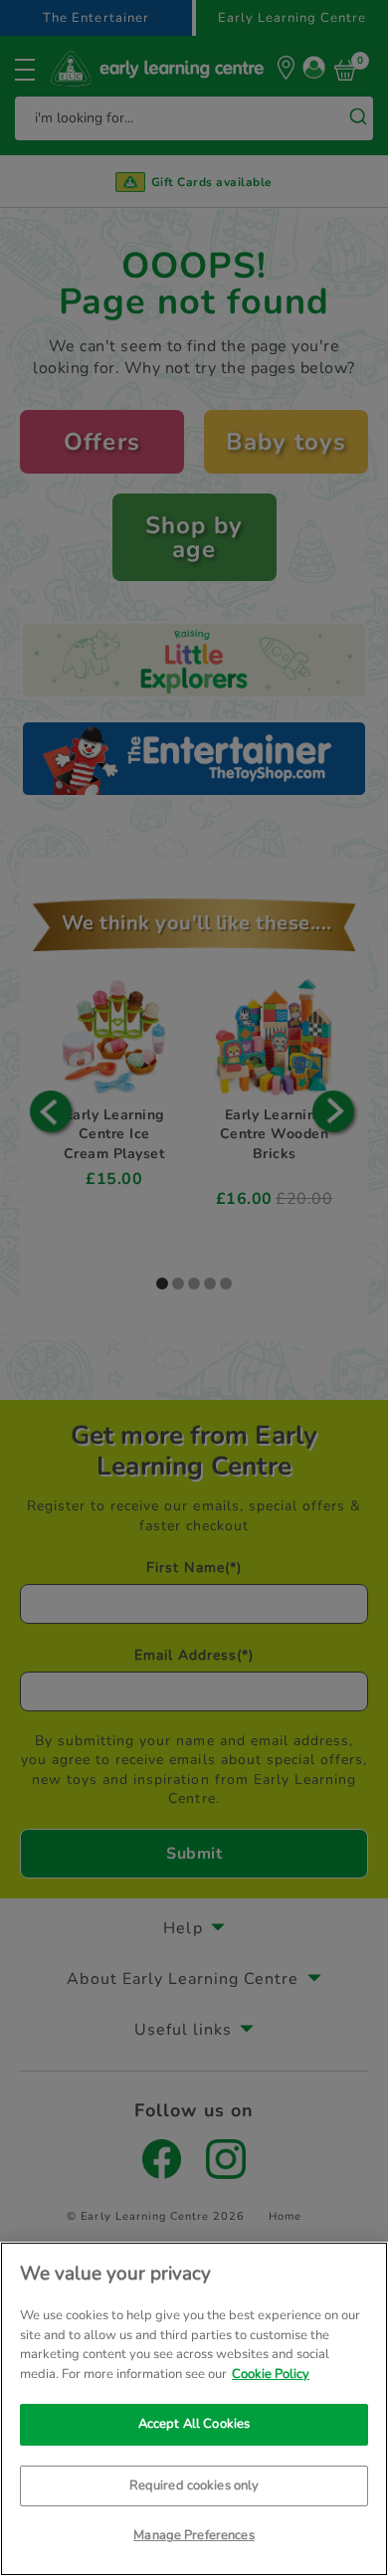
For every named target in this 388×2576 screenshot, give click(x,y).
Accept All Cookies (194, 2424)
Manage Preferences (194, 2535)
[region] (194, 2409)
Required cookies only (194, 2485)
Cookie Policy (271, 2374)
